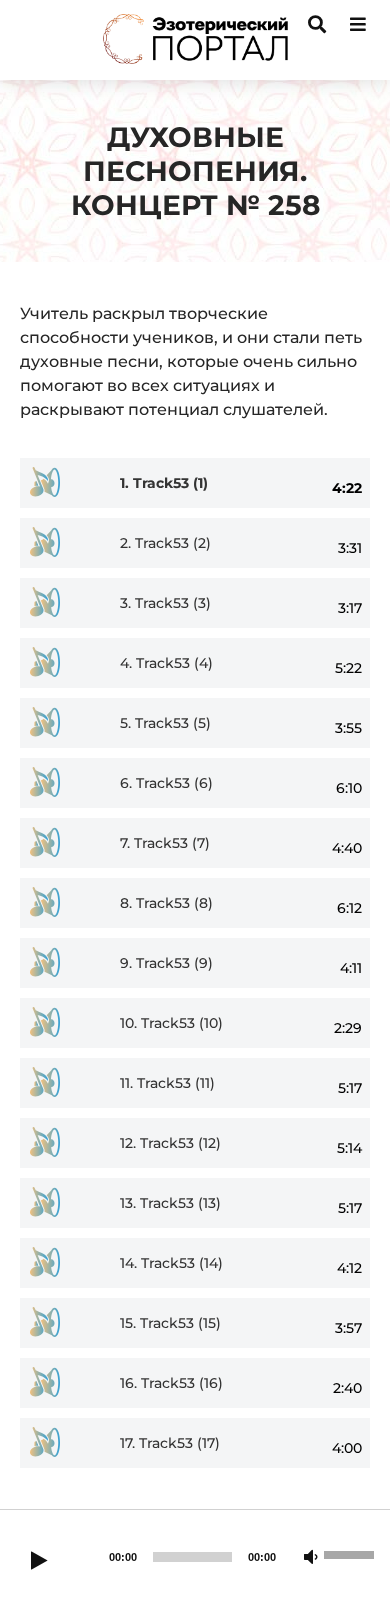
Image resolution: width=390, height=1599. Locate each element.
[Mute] (311, 1558)
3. (165, 603)
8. (166, 903)
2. (165, 543)
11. (167, 1083)
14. (171, 1263)
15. (170, 1323)
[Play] (39, 1562)
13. (170, 1203)
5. (165, 723)
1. (164, 483)
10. (171, 1023)
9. (166, 963)
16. (171, 1383)
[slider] (352, 1553)
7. (165, 843)
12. (170, 1143)
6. (166, 783)
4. (166, 663)
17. (170, 1443)
